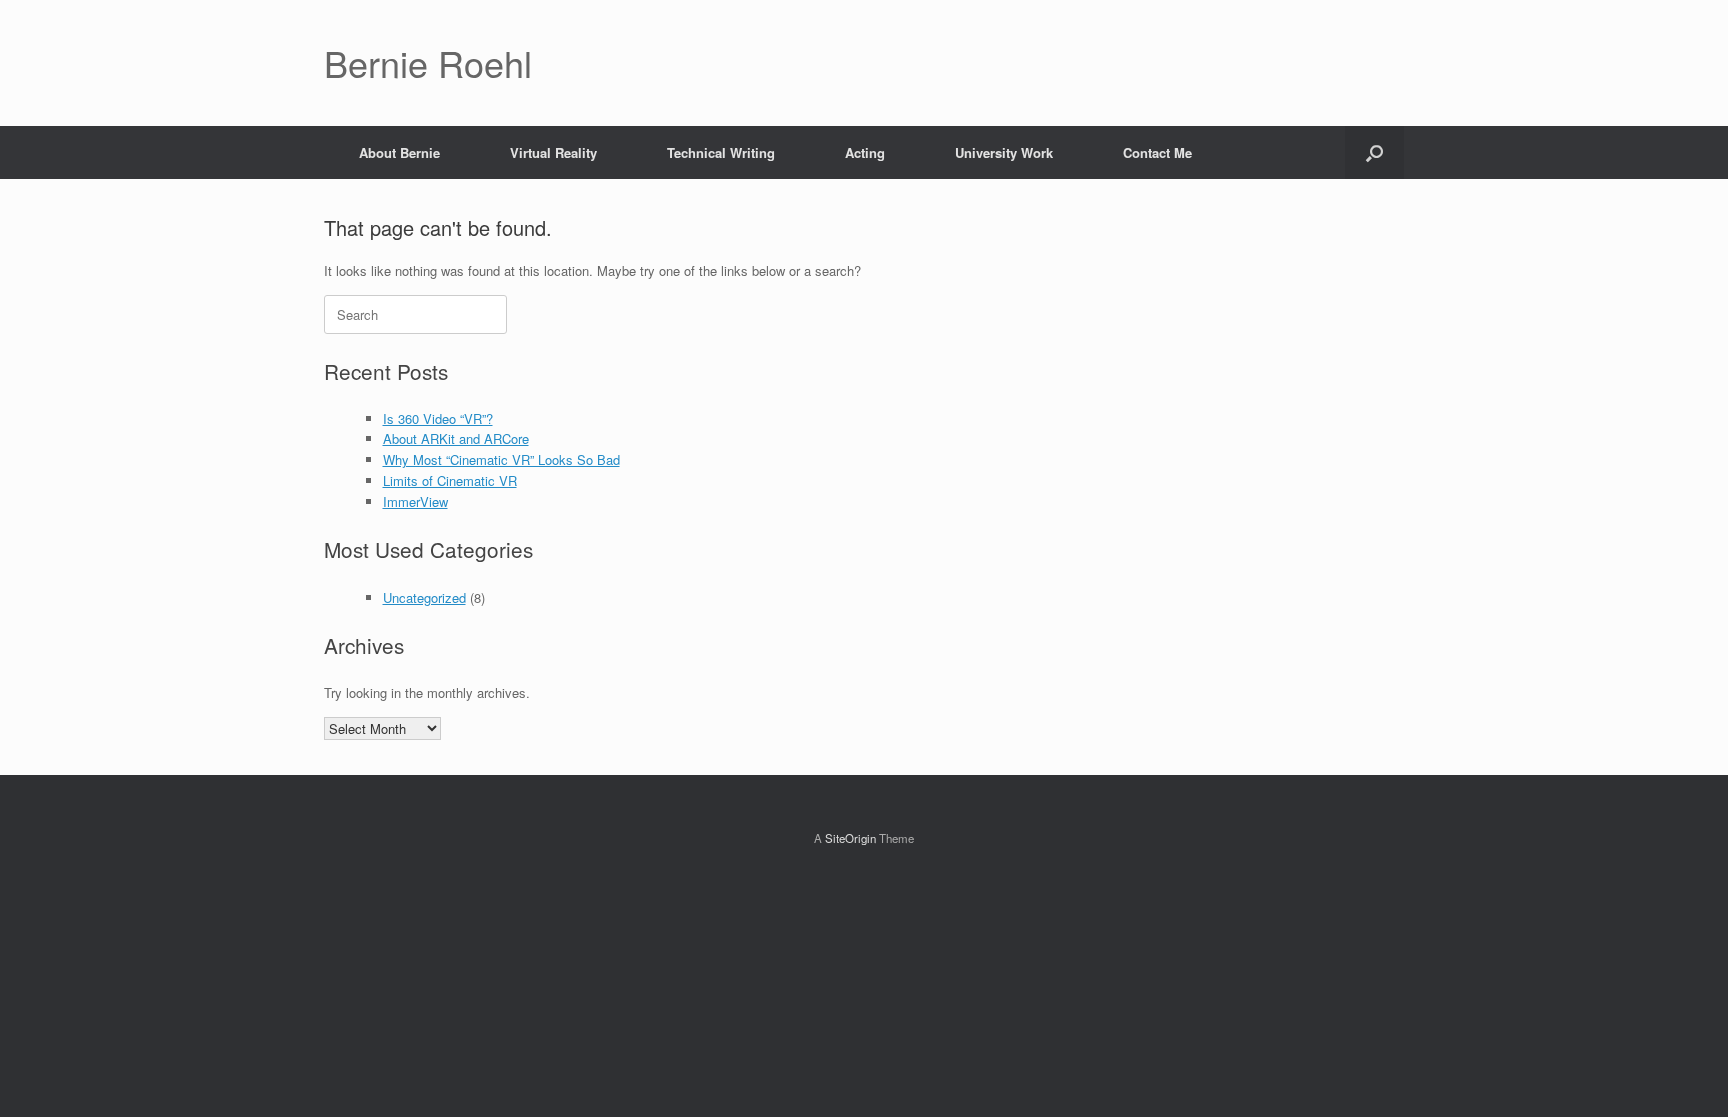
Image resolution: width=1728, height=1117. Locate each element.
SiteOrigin (850, 838)
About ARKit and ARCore (456, 438)
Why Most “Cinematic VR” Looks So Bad (501, 459)
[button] (1374, 152)
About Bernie (399, 152)
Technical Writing (721, 152)
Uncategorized (424, 597)
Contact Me (1157, 152)
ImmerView (415, 501)
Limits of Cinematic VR (450, 480)
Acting (865, 152)
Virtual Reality (553, 152)
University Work (1004, 152)
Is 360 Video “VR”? (438, 418)
